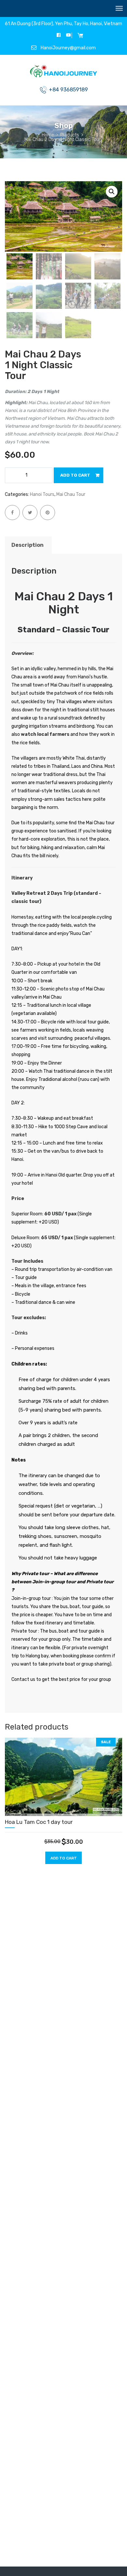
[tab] (28, 545)
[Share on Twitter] (30, 513)
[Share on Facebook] (12, 513)
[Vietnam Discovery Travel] (64, 72)
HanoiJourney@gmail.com (68, 48)
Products (70, 135)
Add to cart (75, 475)
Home (48, 135)
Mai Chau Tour (71, 494)
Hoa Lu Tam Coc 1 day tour (39, 1822)
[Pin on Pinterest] (48, 513)
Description (28, 545)
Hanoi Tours (42, 494)
